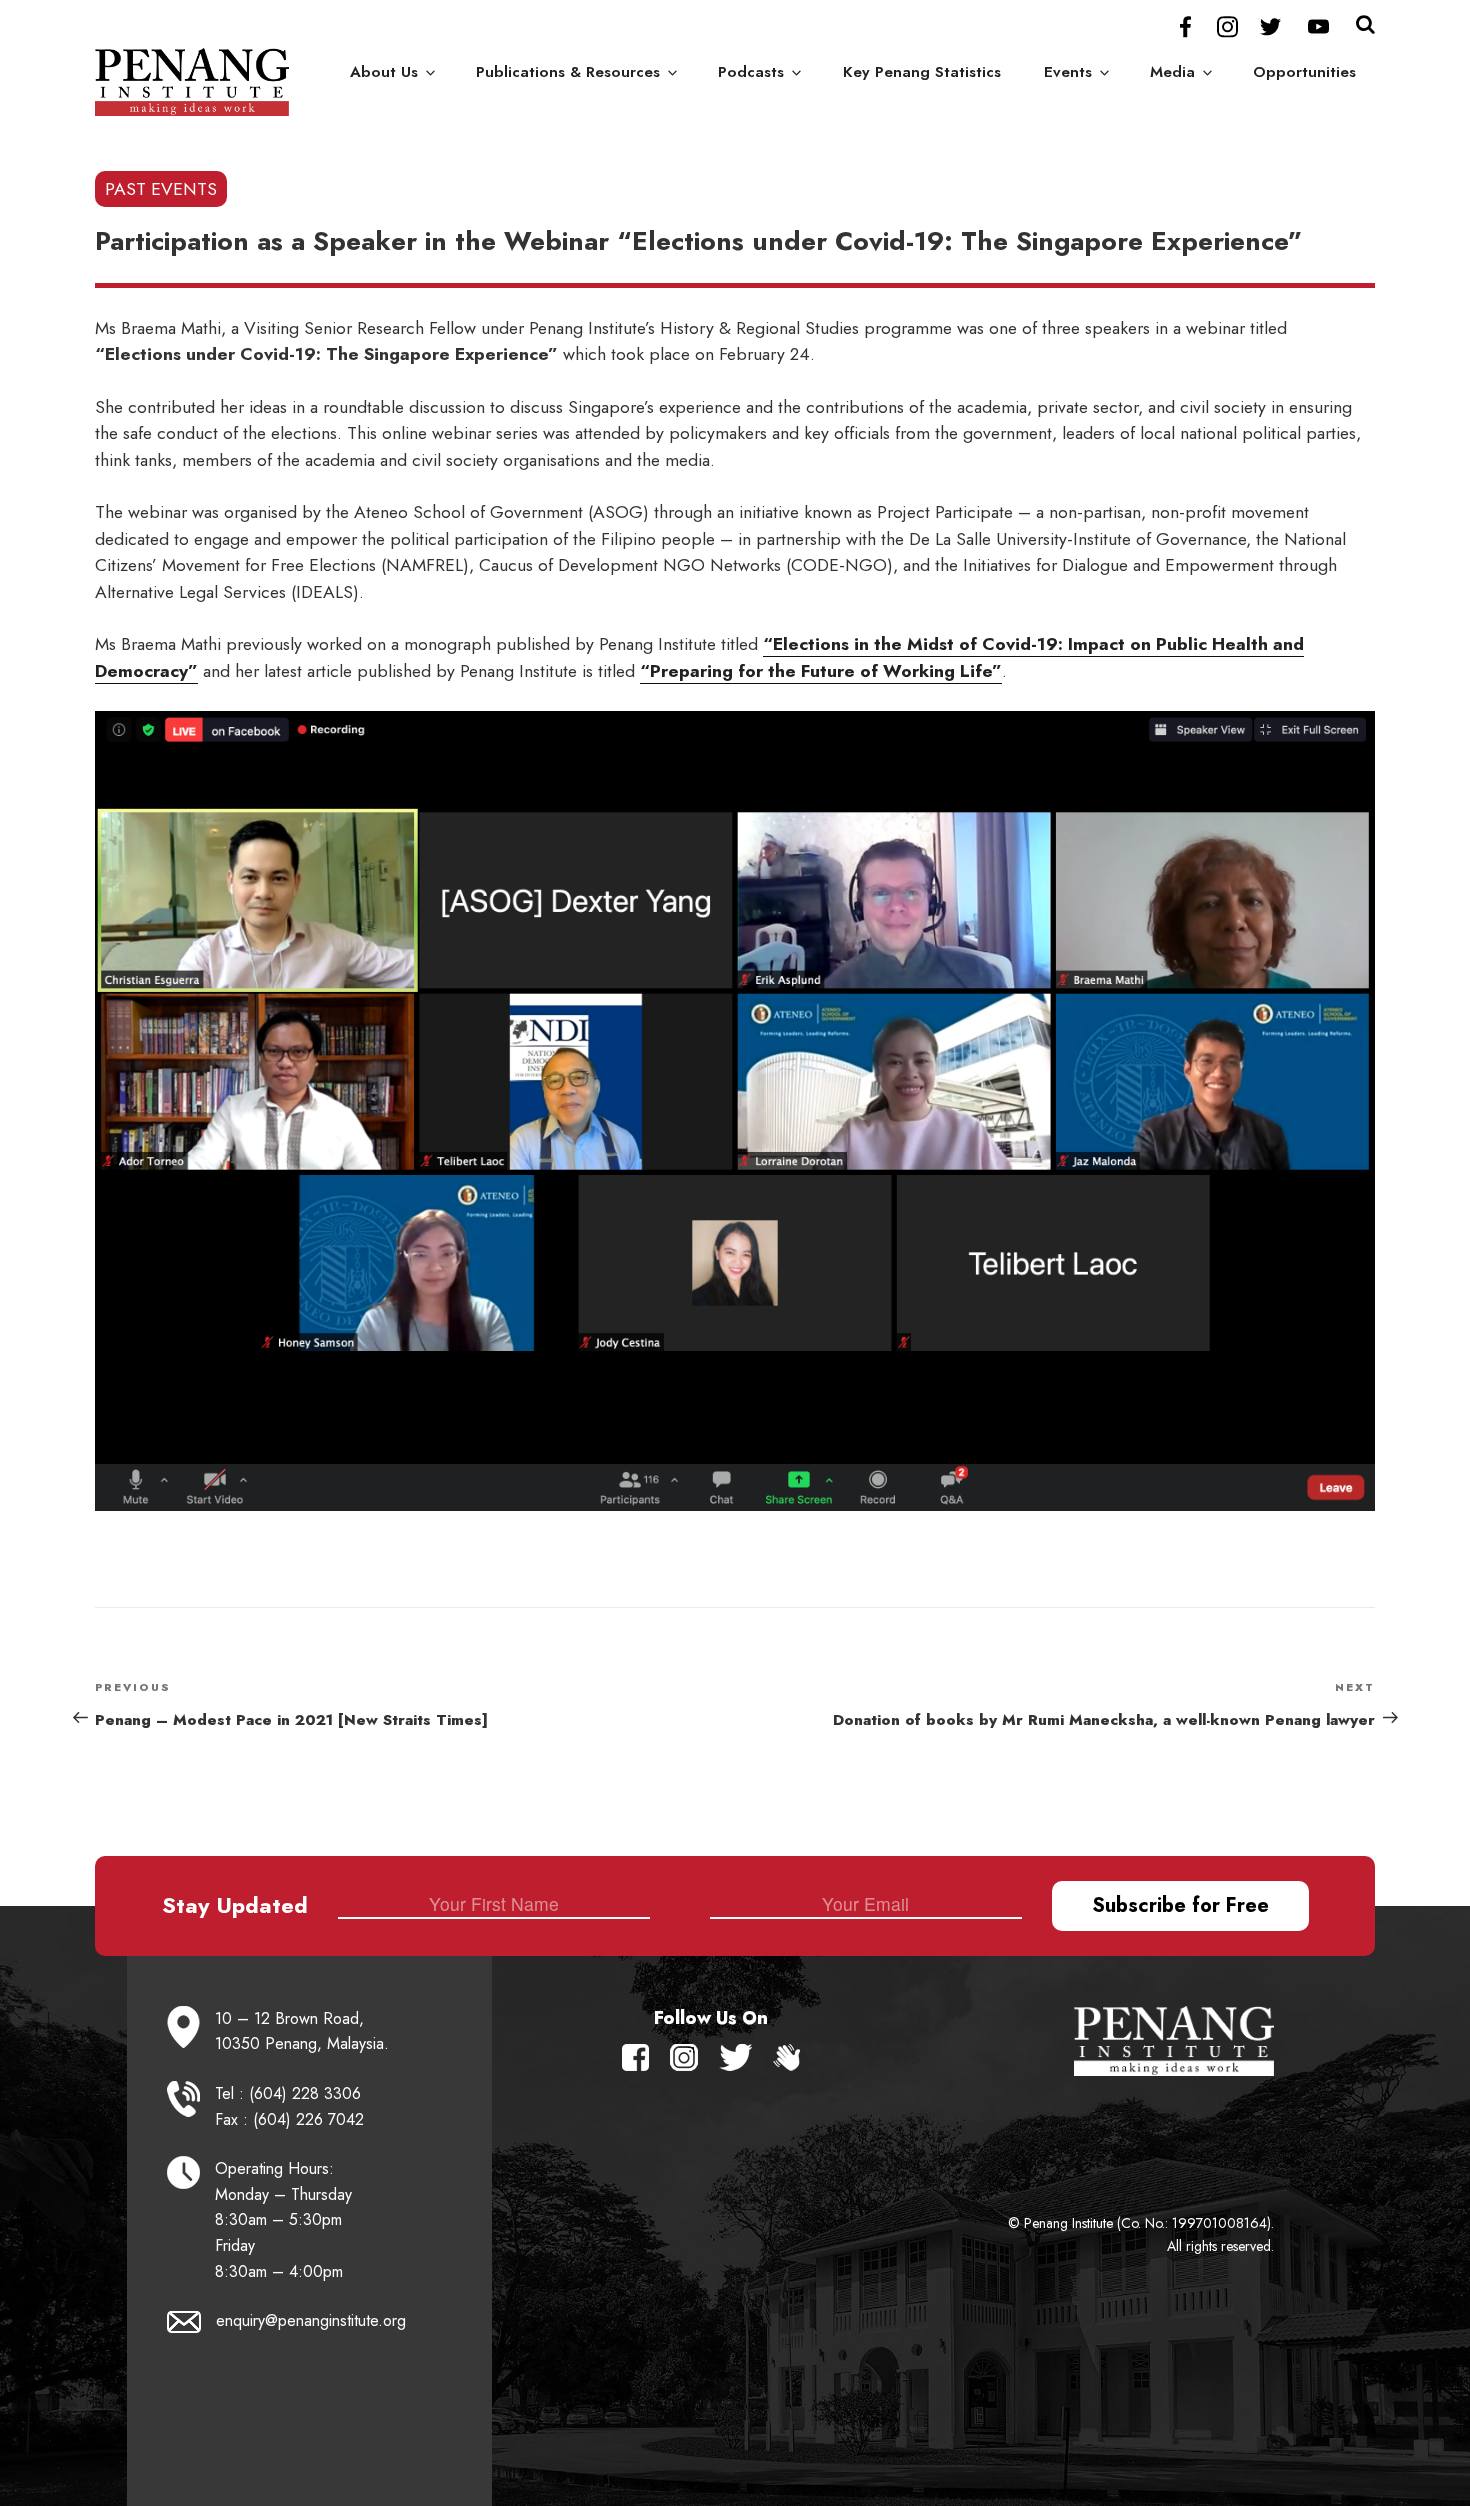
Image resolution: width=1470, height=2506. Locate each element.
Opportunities (1304, 72)
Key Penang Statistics (922, 72)
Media (1172, 72)
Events (1068, 72)
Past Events (161, 189)
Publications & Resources (568, 72)
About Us (384, 72)
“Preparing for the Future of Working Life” (821, 671)
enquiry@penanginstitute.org (311, 2320)
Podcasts (751, 72)
